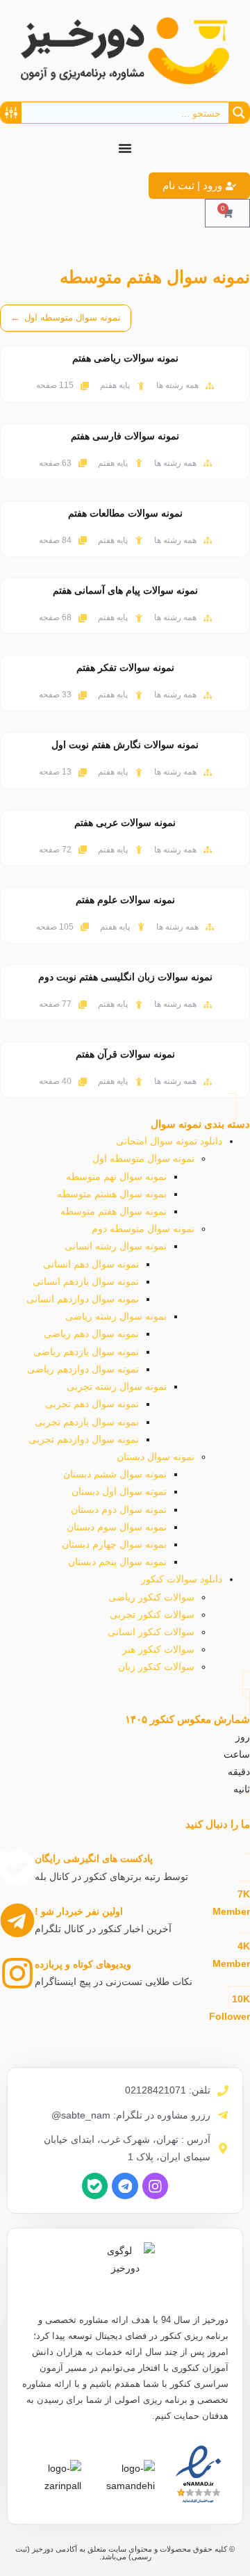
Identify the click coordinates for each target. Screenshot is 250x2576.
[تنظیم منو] (125, 148)
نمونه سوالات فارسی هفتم (125, 436)
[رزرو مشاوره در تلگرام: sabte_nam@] (223, 2115)
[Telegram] (125, 2186)
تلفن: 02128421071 (168, 2090)
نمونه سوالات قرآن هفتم (125, 1054)
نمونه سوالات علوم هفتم (125, 900)
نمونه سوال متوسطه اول (66, 318)
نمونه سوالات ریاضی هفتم (125, 358)
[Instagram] (155, 2186)
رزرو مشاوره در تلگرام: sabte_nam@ (131, 2115)
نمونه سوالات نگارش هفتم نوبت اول (125, 745)
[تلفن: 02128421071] (223, 2091)
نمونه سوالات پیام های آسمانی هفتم (125, 590)
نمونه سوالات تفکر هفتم (125, 667)
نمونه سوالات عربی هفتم (125, 823)
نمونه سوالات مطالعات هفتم (125, 513)
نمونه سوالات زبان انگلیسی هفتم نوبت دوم (125, 977)
